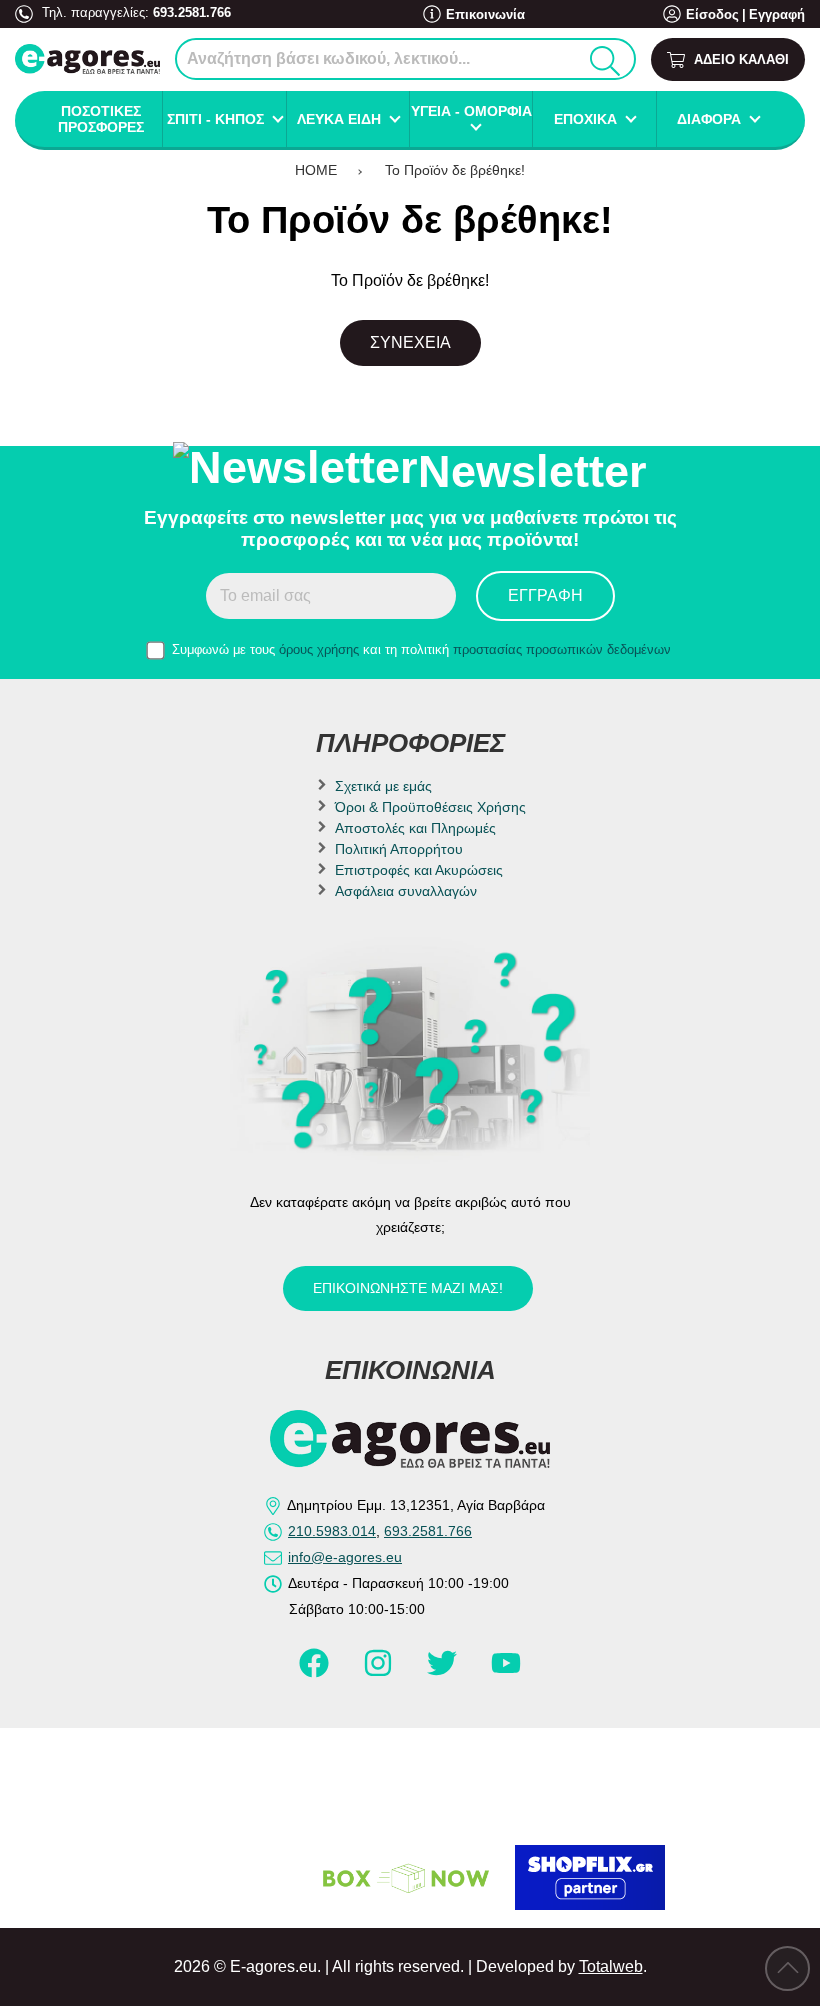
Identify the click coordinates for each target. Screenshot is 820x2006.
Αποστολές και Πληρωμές (415, 828)
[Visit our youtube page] (506, 1671)
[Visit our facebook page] (316, 1671)
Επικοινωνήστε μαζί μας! (408, 1288)
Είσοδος (712, 14)
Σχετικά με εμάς (383, 786)
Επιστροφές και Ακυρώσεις (419, 870)
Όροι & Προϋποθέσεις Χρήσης (430, 807)
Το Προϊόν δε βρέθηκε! (455, 170)
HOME (316, 170)
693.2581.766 (192, 12)
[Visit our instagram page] (380, 1671)
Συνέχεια (410, 342)
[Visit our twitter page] (444, 1671)
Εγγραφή (777, 14)
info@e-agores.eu (345, 1557)
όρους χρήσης (319, 649)
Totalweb (611, 1966)
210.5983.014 (332, 1531)
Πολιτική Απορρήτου (399, 849)
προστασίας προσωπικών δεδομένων (562, 649)
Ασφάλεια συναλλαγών (406, 891)
